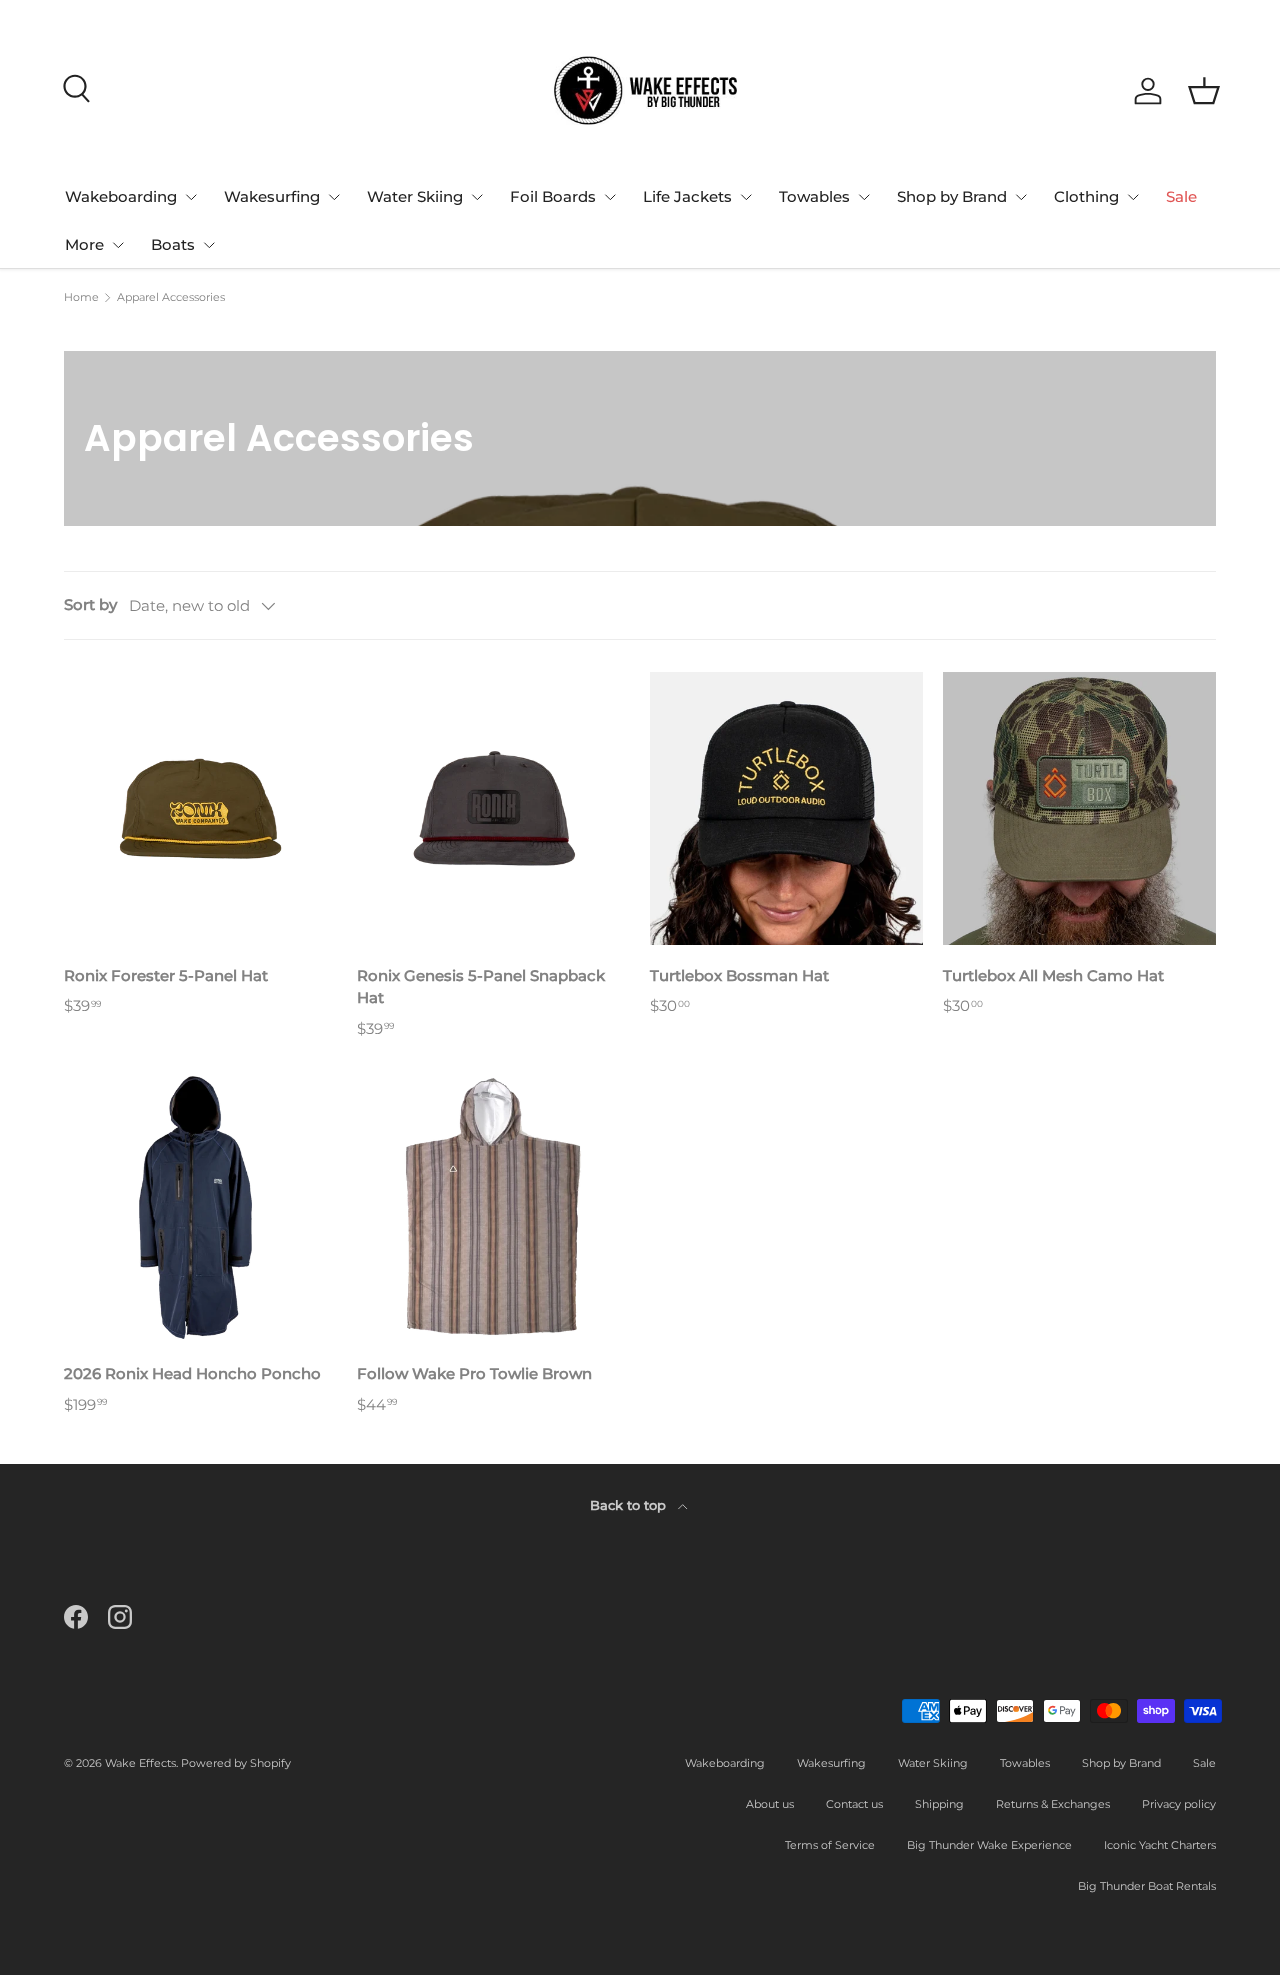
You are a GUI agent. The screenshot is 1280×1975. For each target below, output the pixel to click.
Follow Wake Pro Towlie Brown (474, 1373)
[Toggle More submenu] (118, 245)
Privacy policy (1179, 1804)
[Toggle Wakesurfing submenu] (334, 197)
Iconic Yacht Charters (1160, 1845)
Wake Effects (140, 1763)
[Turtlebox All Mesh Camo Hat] (1079, 808)
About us (770, 1804)
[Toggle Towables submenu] (864, 197)
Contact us (854, 1804)
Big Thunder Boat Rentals (1147, 1886)
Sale (1181, 196)
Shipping (939, 1804)
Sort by (90, 604)
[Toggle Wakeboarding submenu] (191, 197)
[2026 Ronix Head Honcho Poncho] (200, 1206)
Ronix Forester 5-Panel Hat (166, 975)
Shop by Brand (952, 196)
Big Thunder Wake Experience (989, 1845)
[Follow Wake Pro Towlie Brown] (493, 1206)
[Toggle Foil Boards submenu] (610, 197)
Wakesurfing (272, 196)
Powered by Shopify (236, 1763)
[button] (1204, 91)
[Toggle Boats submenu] (209, 245)
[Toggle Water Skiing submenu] (477, 197)
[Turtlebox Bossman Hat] (786, 808)
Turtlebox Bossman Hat (739, 975)
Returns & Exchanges (1053, 1804)
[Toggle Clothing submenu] (1133, 197)
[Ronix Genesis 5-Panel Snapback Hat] (493, 808)
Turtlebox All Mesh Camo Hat (1053, 975)
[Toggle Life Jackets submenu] (746, 197)
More (84, 244)
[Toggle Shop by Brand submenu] (1021, 197)
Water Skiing (415, 196)
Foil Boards (553, 196)
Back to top (630, 1505)
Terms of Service (830, 1845)
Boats (173, 244)
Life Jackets (687, 196)
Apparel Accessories (171, 297)
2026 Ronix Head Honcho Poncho (192, 1373)
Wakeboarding (121, 196)
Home (81, 297)
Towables (814, 196)
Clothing (1086, 196)
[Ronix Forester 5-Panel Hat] (200, 808)
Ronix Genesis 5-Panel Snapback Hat (481, 987)
